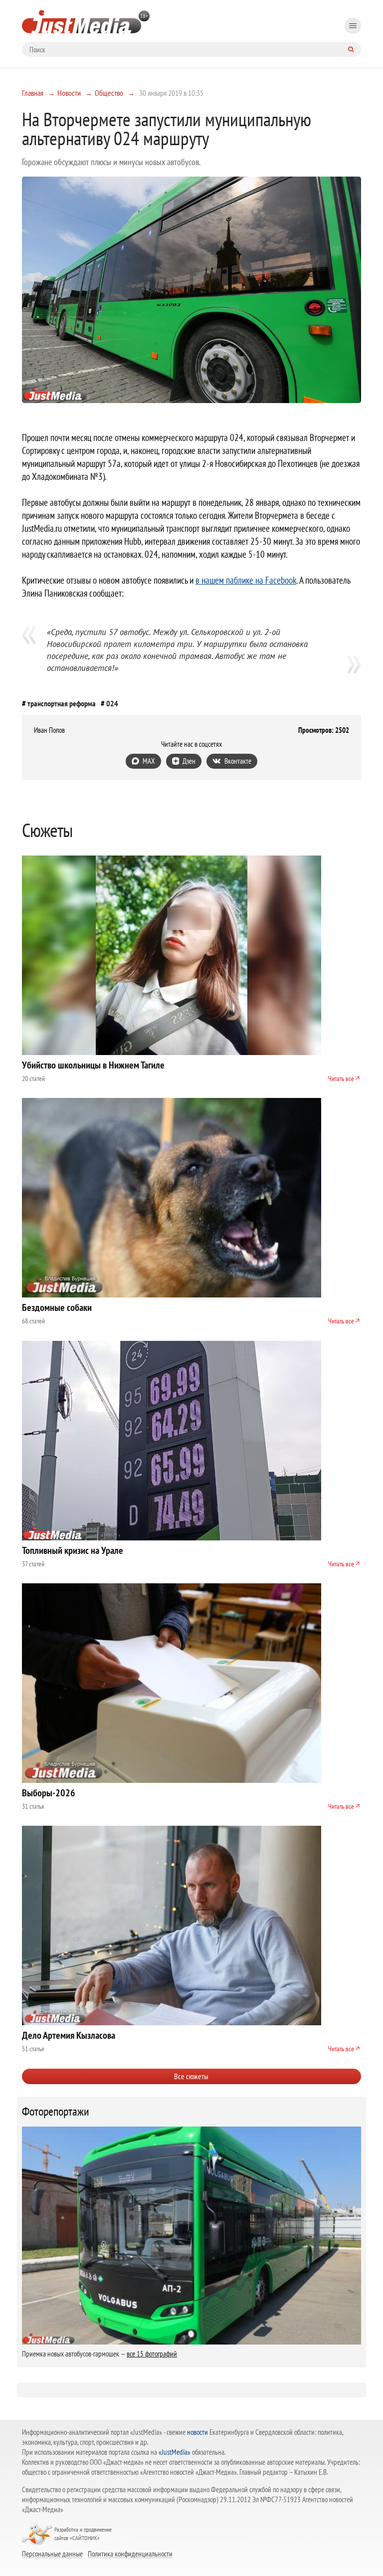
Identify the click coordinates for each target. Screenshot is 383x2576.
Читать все (341, 1078)
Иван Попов (49, 730)
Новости (69, 93)
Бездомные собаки (57, 1307)
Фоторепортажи (56, 2112)
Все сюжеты (191, 2076)
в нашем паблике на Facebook (246, 580)
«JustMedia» (175, 2452)
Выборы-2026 (49, 1793)
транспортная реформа (62, 703)
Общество (109, 93)
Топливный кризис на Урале (73, 1550)
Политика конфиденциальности (130, 2554)
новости (197, 2432)
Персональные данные (52, 2554)
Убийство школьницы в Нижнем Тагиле (93, 1065)
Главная (33, 93)
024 (112, 703)
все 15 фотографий (152, 2354)
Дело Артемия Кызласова (69, 2035)
